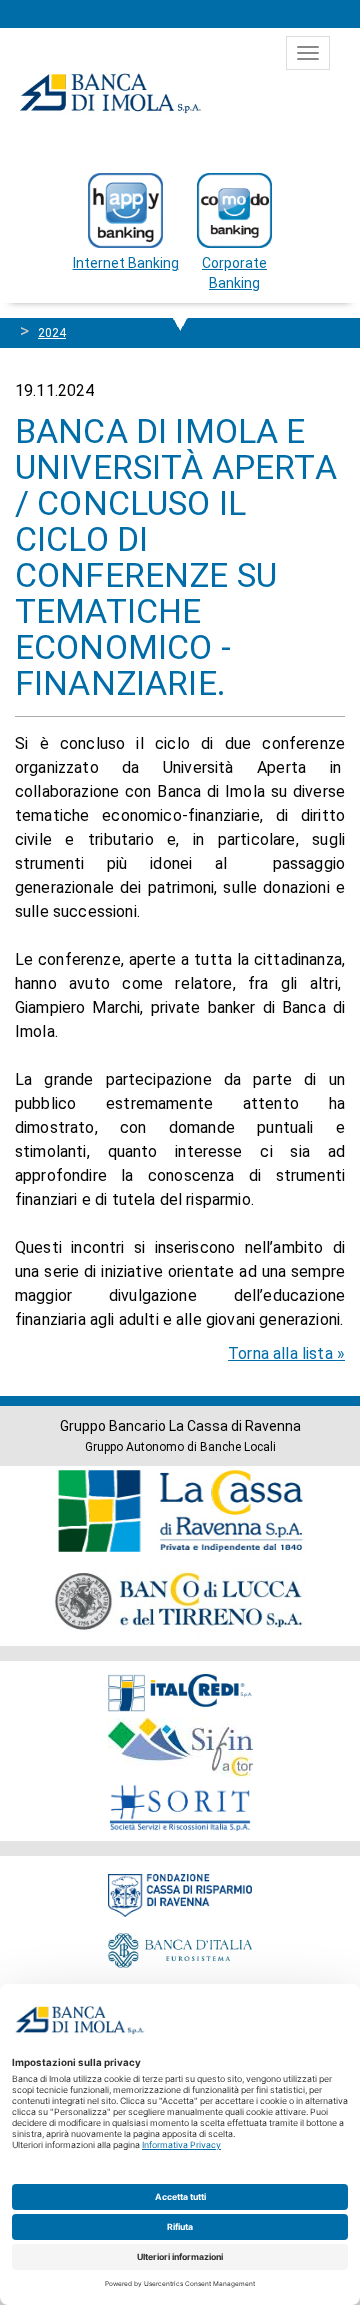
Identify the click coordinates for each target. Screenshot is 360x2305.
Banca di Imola (110, 93)
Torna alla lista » (286, 1353)
